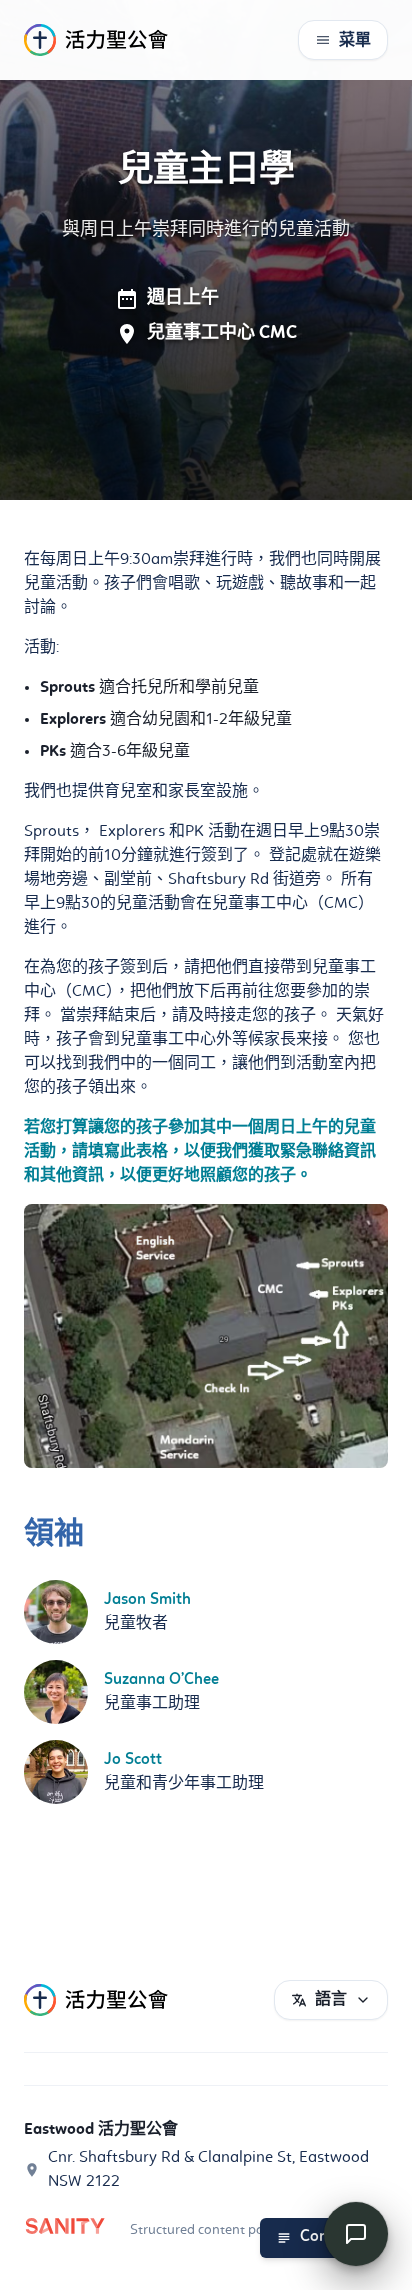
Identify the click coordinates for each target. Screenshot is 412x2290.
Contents (332, 2237)
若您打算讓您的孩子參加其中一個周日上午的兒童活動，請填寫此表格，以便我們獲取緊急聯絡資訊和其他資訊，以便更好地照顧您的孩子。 (200, 1152)
